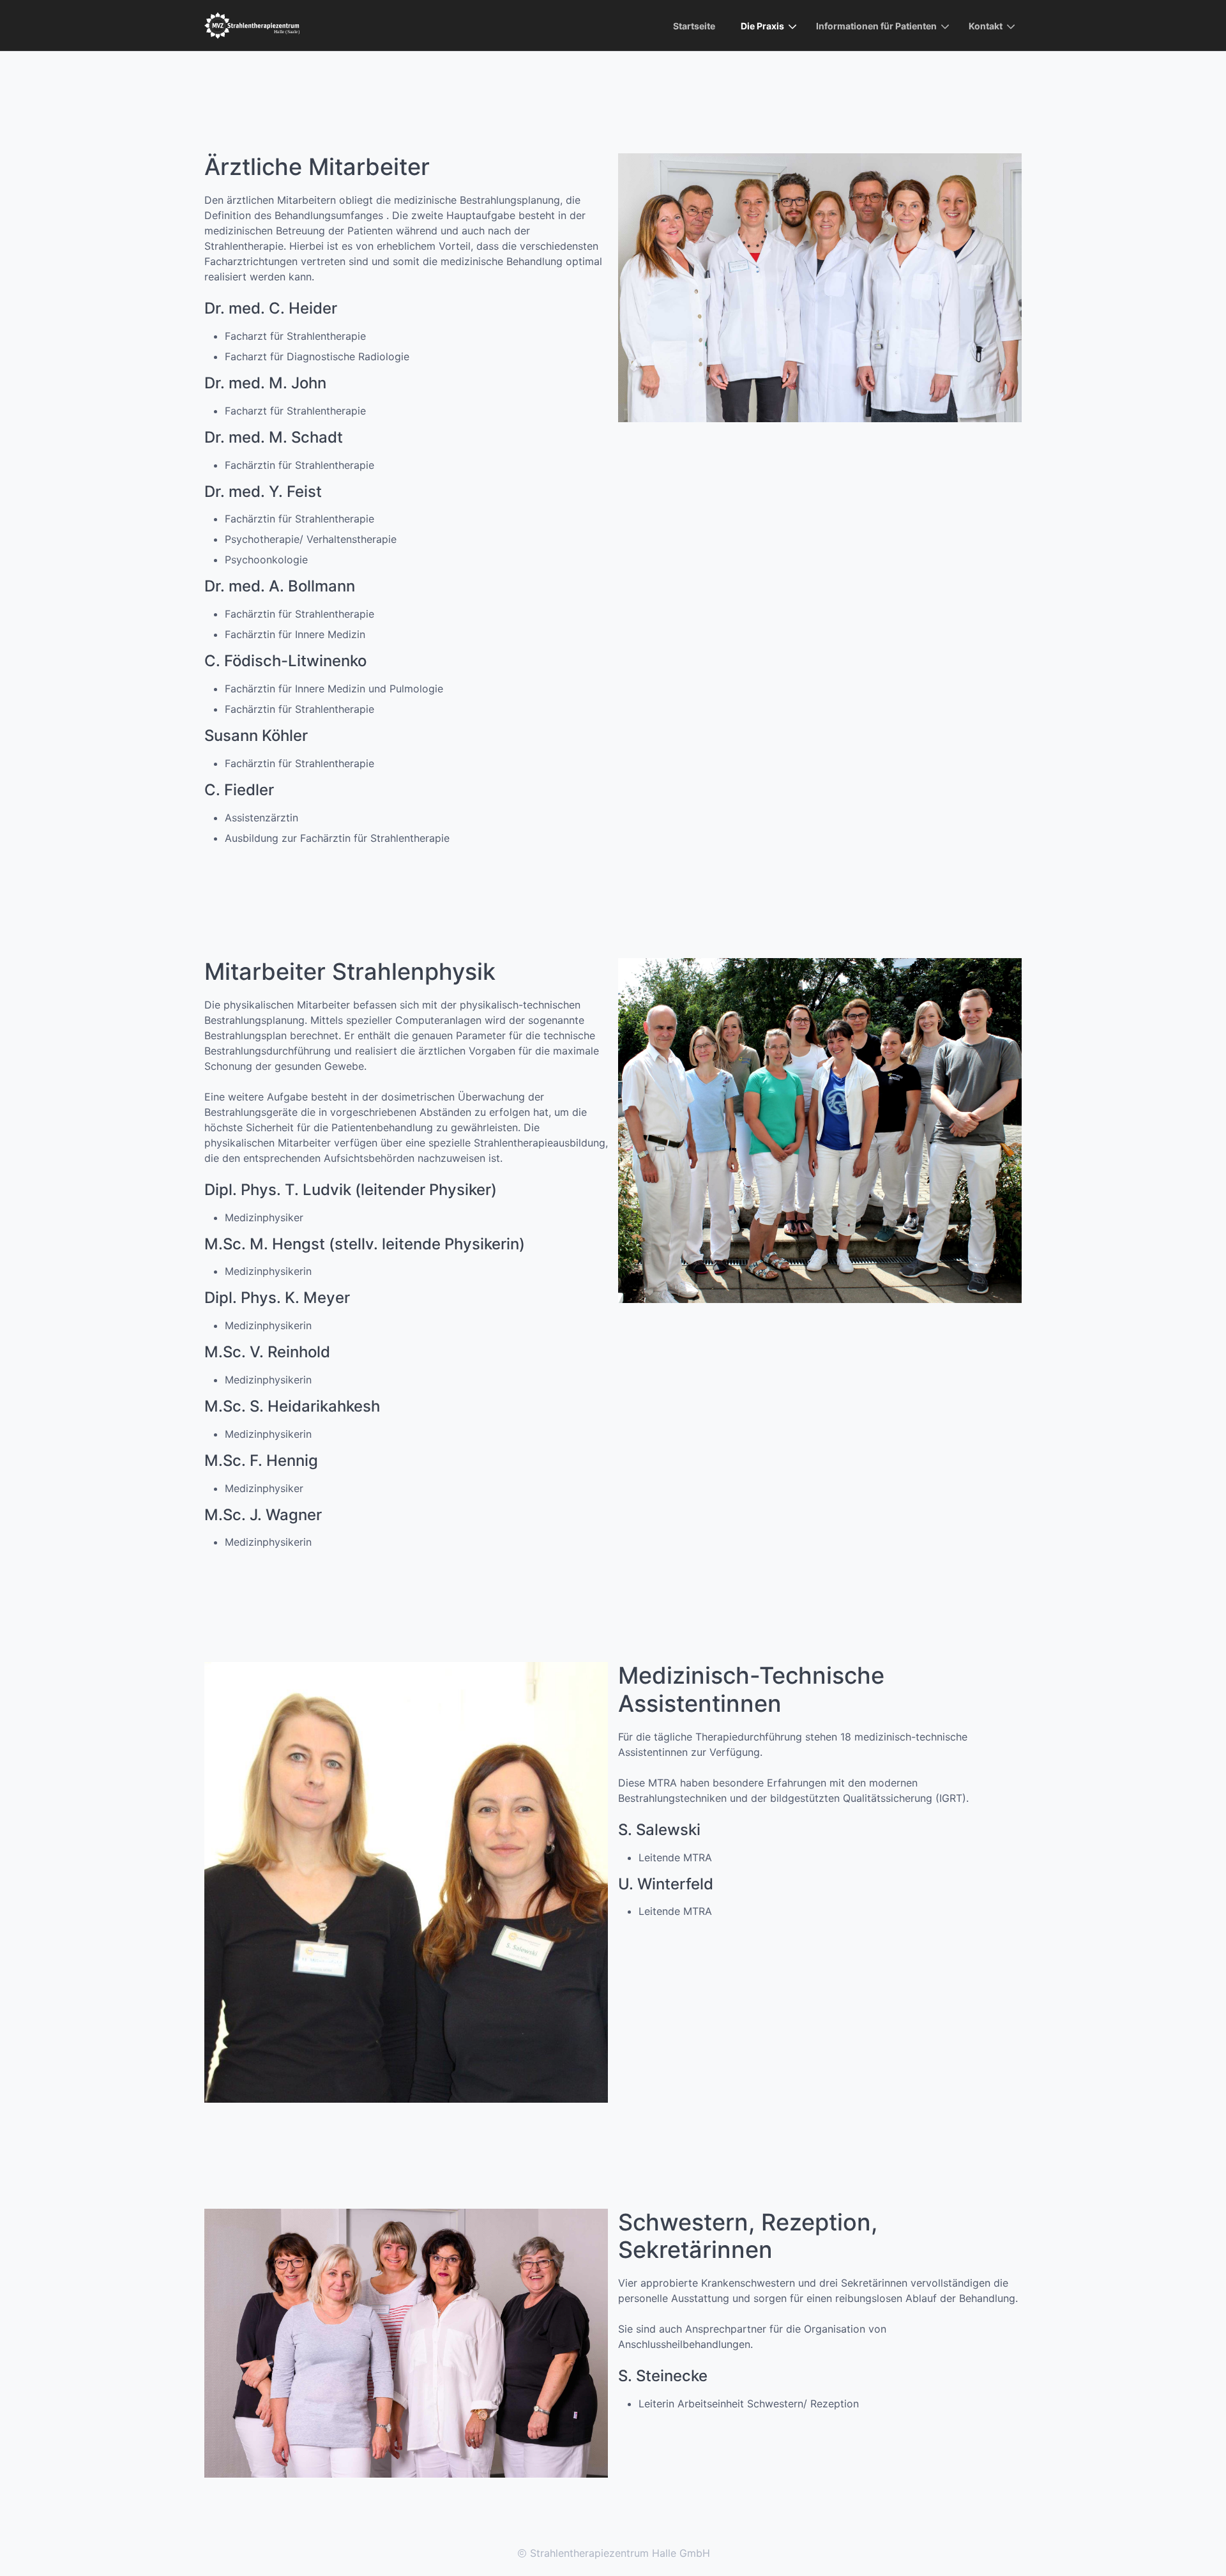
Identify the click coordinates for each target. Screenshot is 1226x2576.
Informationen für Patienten (876, 26)
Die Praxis (762, 26)
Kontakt (986, 26)
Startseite (694, 26)
